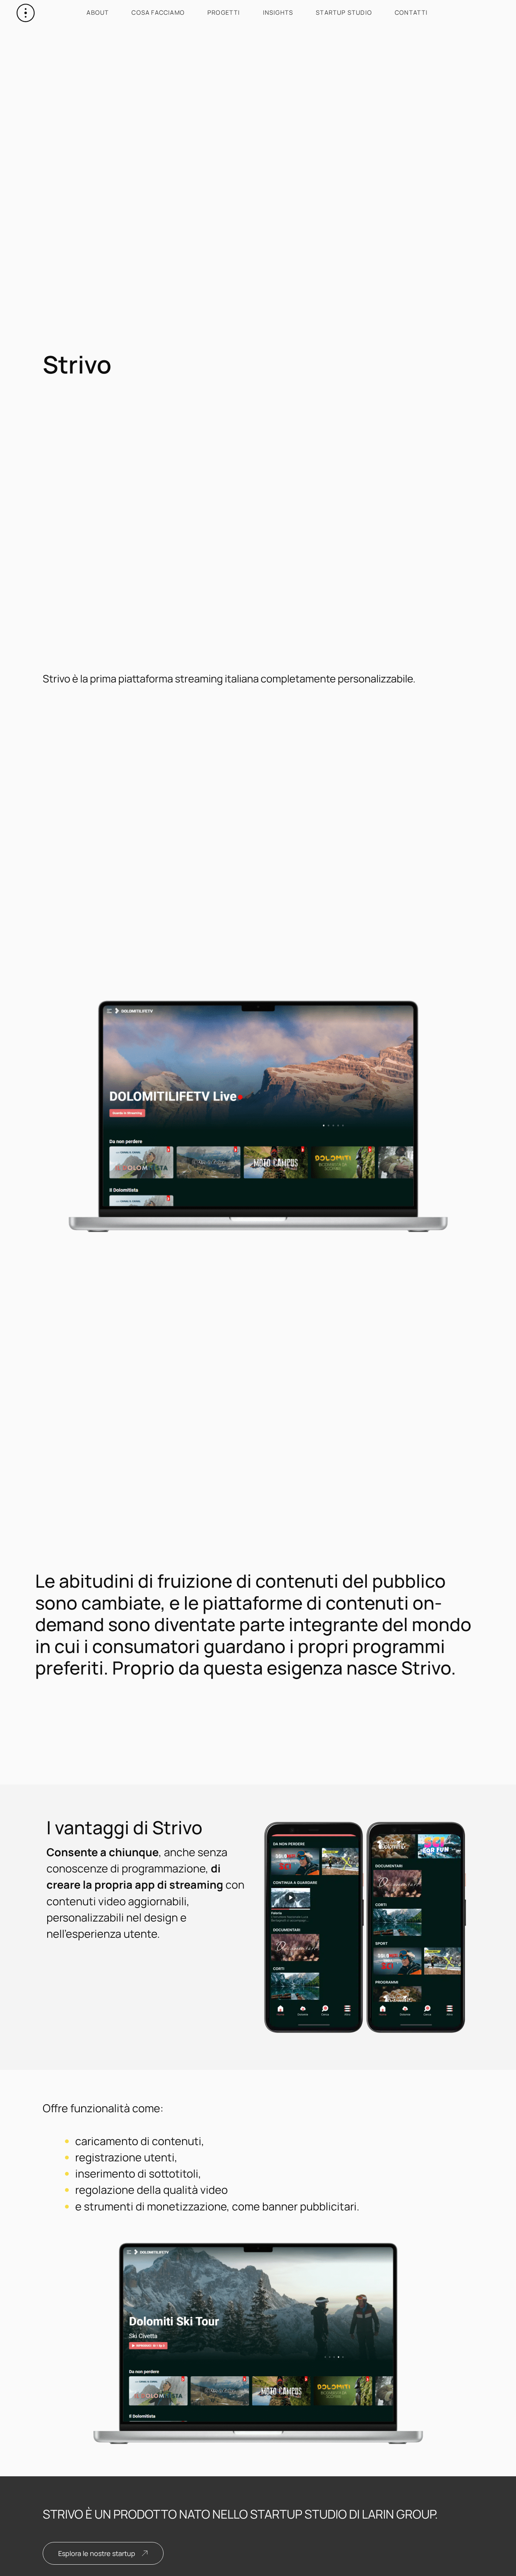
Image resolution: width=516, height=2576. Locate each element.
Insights (278, 12)
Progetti (224, 12)
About (98, 12)
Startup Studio (344, 12)
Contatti (411, 12)
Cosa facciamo (158, 12)
